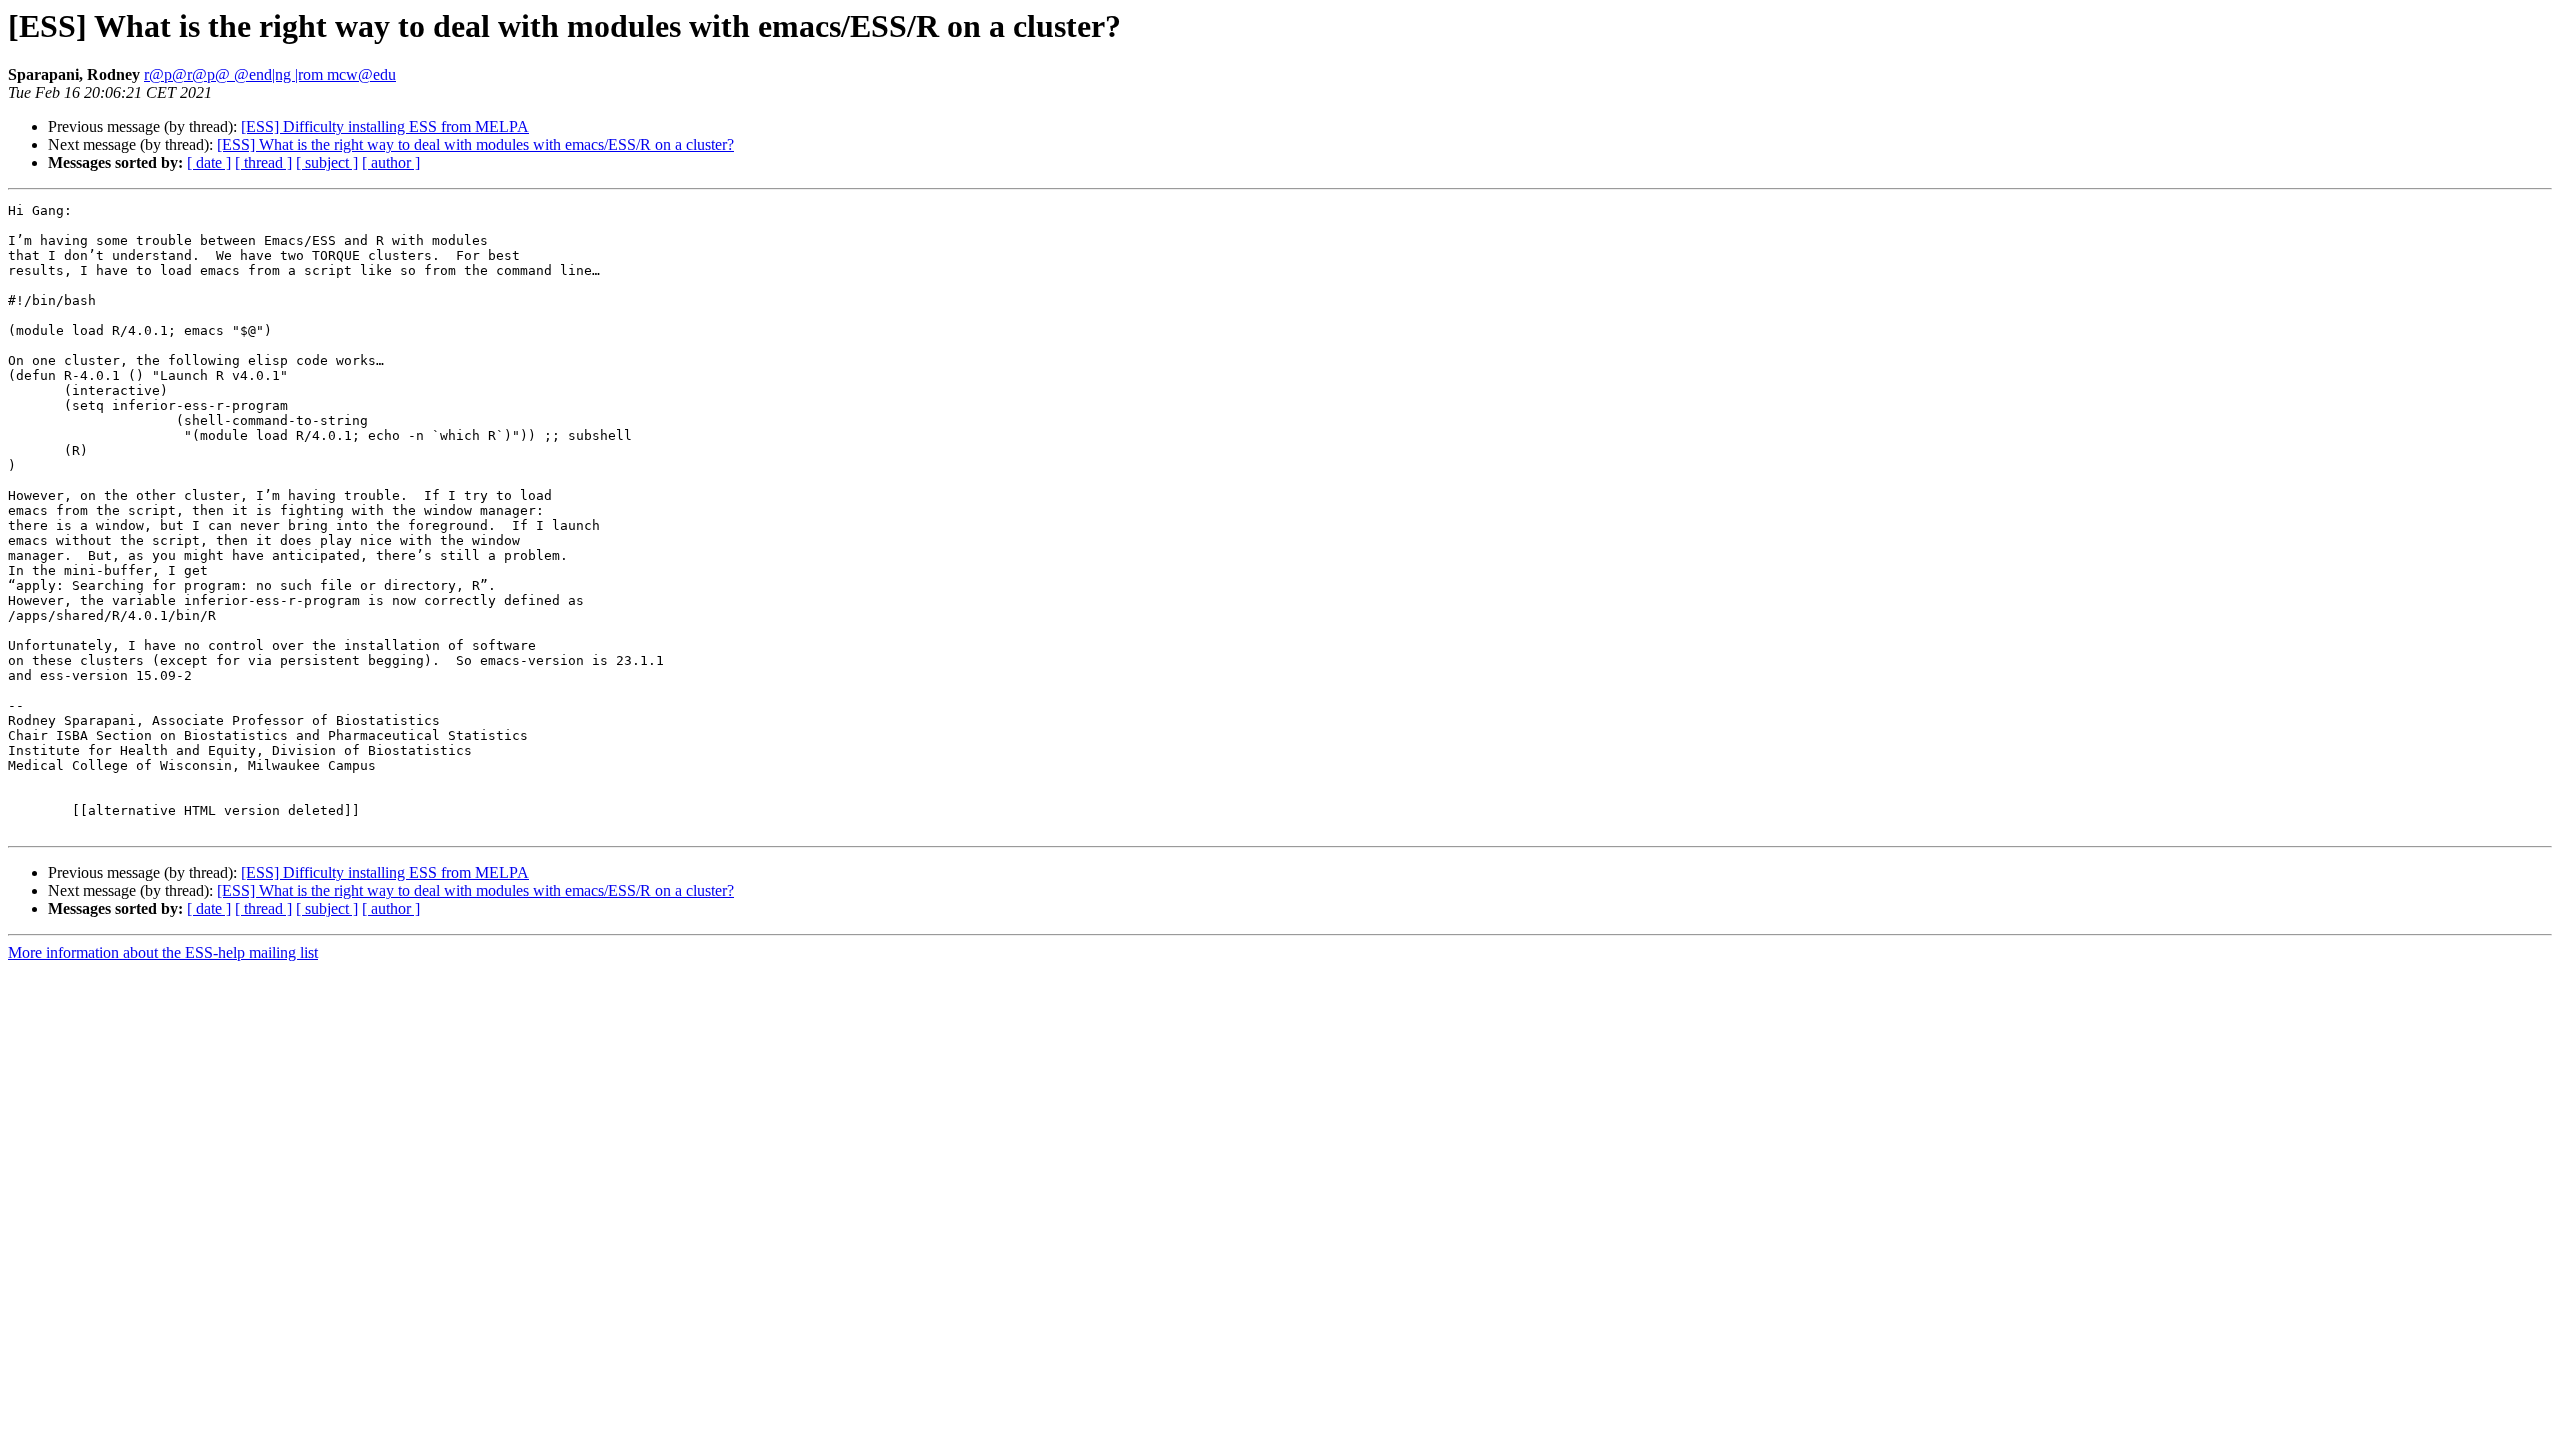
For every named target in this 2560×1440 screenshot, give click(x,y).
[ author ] (391, 162)
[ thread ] (263, 162)
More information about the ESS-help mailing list (163, 952)
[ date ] (209, 162)
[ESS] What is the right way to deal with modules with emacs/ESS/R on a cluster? (475, 144)
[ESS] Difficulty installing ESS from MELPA (385, 126)
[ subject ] (327, 162)
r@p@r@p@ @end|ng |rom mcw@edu (270, 74)
